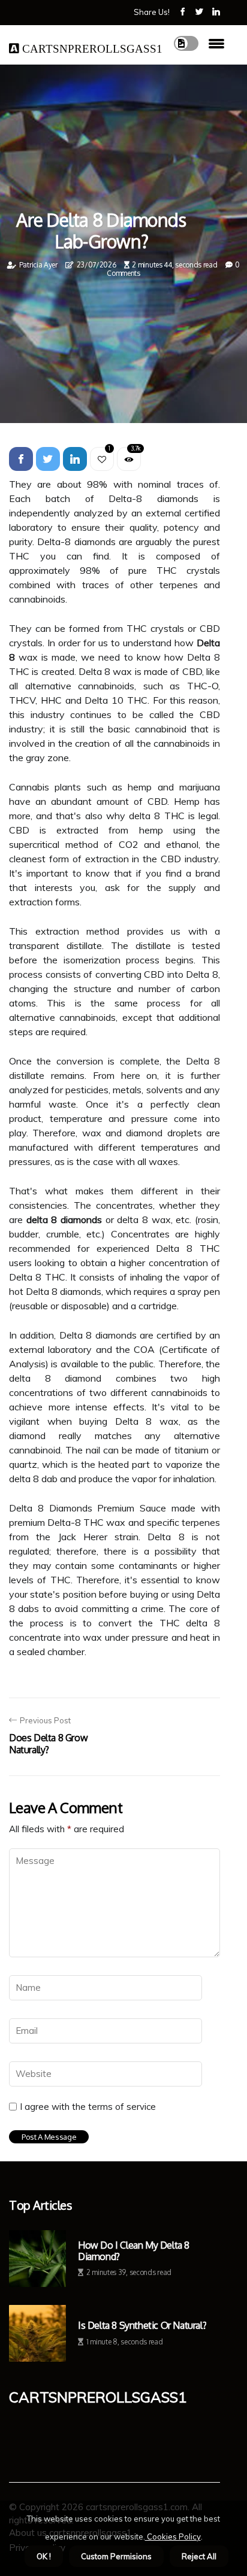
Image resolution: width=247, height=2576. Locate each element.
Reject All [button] (199, 2556)
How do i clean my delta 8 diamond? (134, 2251)
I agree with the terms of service (88, 2107)
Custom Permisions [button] (116, 2556)
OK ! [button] (44, 2556)
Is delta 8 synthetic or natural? (142, 2326)
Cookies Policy (173, 2537)
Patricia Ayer (38, 265)
